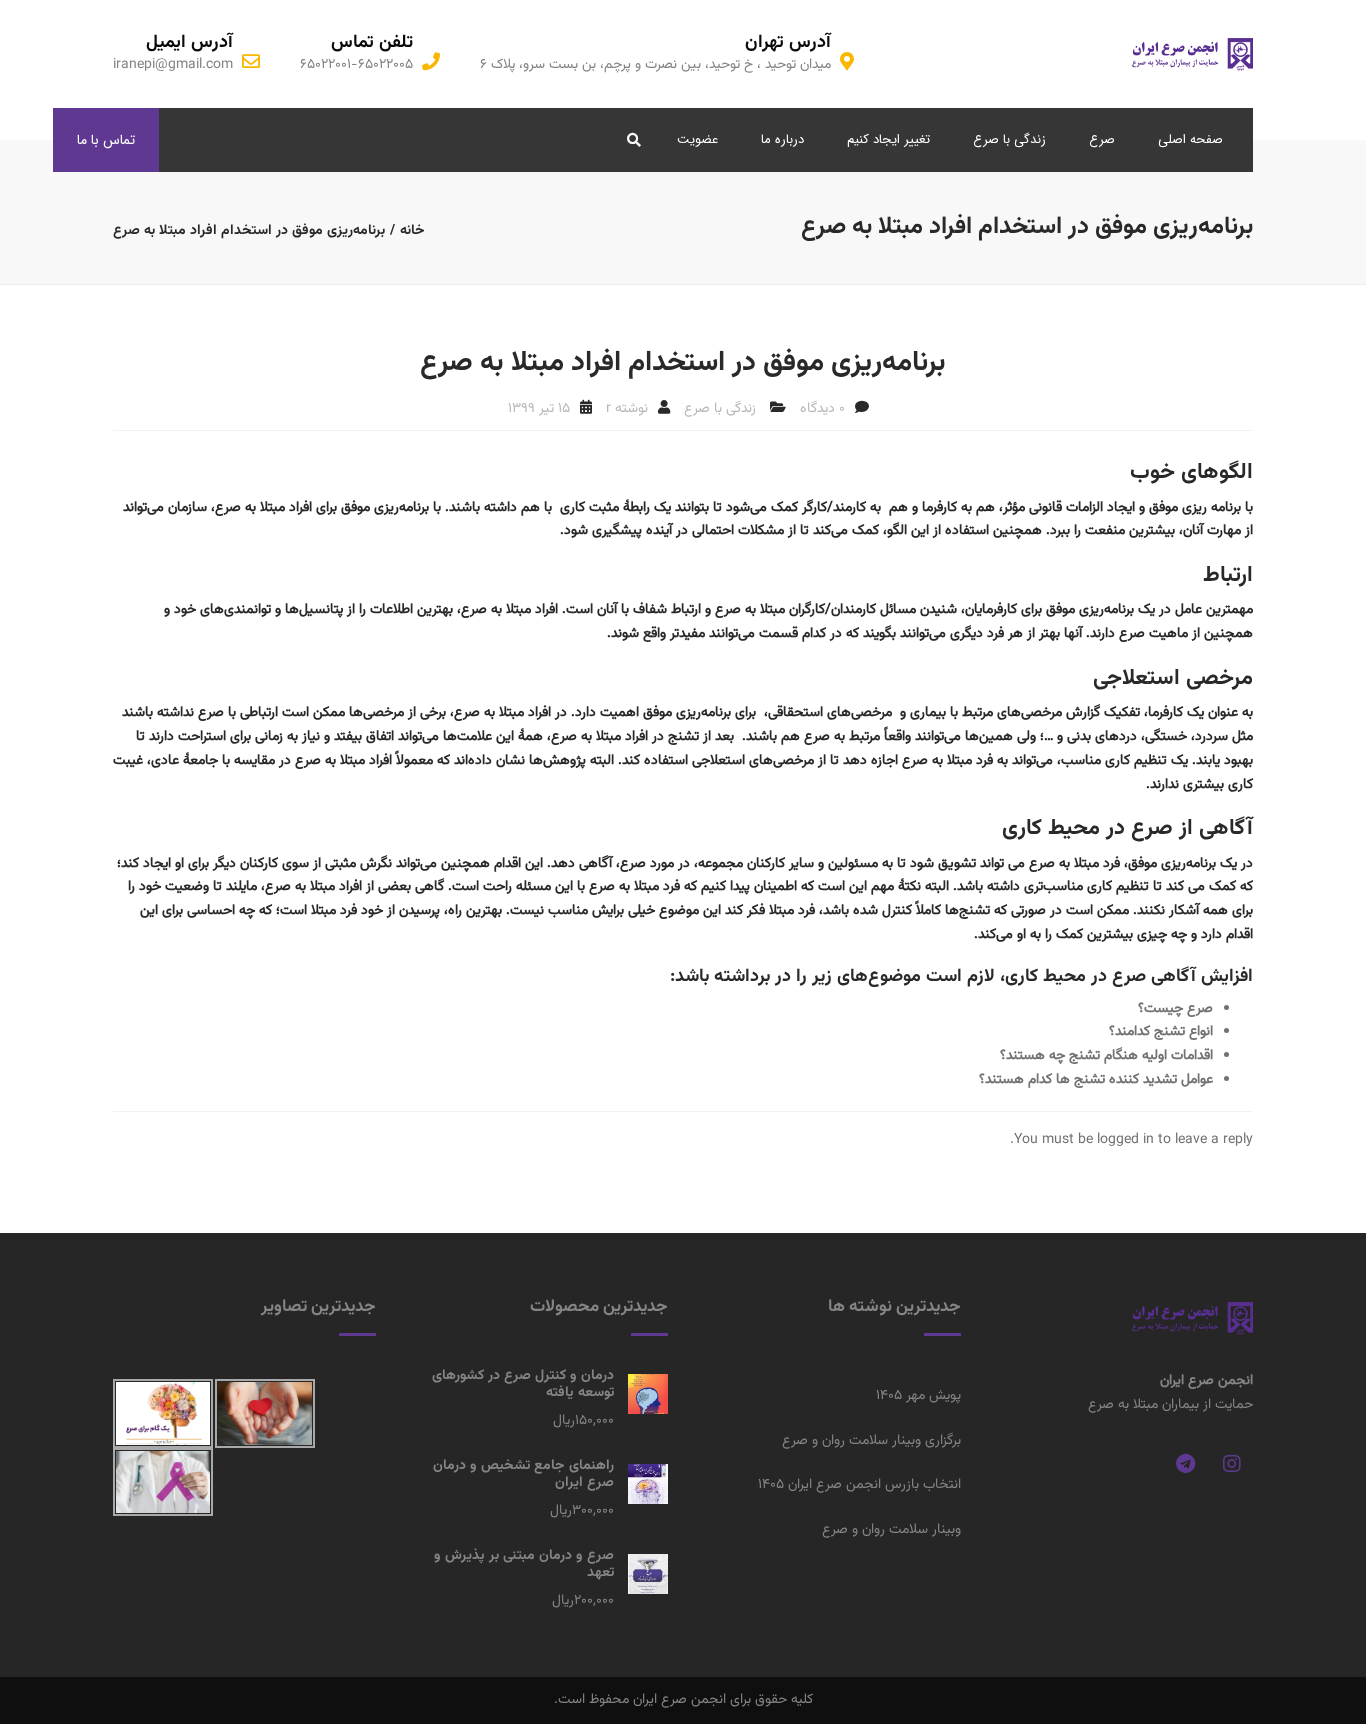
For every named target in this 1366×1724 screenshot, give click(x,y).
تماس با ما (106, 140)
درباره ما (782, 139)
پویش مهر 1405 (918, 1396)
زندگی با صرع (1009, 139)
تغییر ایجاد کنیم (888, 139)
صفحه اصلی (1190, 139)
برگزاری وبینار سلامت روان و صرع (871, 1441)
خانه (412, 231)
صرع (1102, 139)
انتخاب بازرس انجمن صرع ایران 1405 (859, 1485)
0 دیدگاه (822, 409)
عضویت (697, 139)
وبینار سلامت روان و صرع (891, 1530)
